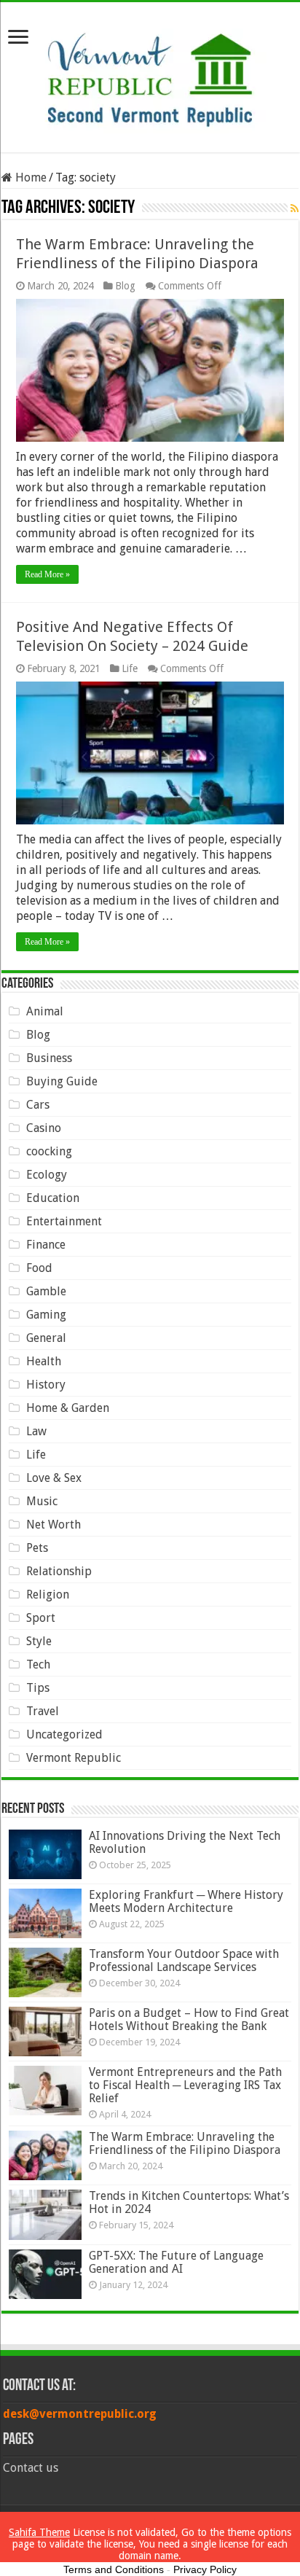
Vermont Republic (74, 1758)
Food (39, 1268)
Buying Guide (62, 1081)
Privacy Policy (205, 2569)
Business (49, 1058)
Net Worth (54, 1525)
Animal (45, 1011)
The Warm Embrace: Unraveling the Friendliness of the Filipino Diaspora (185, 2143)
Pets (37, 1548)
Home (29, 177)
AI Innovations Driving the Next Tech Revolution (185, 1842)
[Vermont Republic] (150, 74)
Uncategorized (64, 1734)
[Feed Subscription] (295, 208)
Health (44, 1361)
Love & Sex (54, 1478)
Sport (41, 1618)
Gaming (46, 1315)
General (46, 1338)
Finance (46, 1245)
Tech (38, 1664)
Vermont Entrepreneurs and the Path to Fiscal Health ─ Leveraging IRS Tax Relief (185, 2085)
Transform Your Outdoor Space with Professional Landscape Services (184, 1960)
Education (53, 1198)
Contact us (31, 2468)
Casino (44, 1128)
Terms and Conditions (114, 2569)
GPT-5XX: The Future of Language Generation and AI (176, 2262)
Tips (38, 1688)
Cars (38, 1105)
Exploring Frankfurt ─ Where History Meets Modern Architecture (186, 1901)
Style (39, 1641)
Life (130, 668)
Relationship (59, 1571)
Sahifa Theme (39, 2532)
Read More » (47, 574)
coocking (49, 1151)
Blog (125, 286)
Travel (43, 1711)
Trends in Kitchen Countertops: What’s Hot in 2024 (189, 2202)
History (46, 1385)
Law (36, 1431)
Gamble (46, 1291)
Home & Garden (68, 1408)
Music (42, 1501)
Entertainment (64, 1221)
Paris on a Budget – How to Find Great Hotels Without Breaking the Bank (189, 2019)
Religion (48, 1595)
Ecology (47, 1175)
